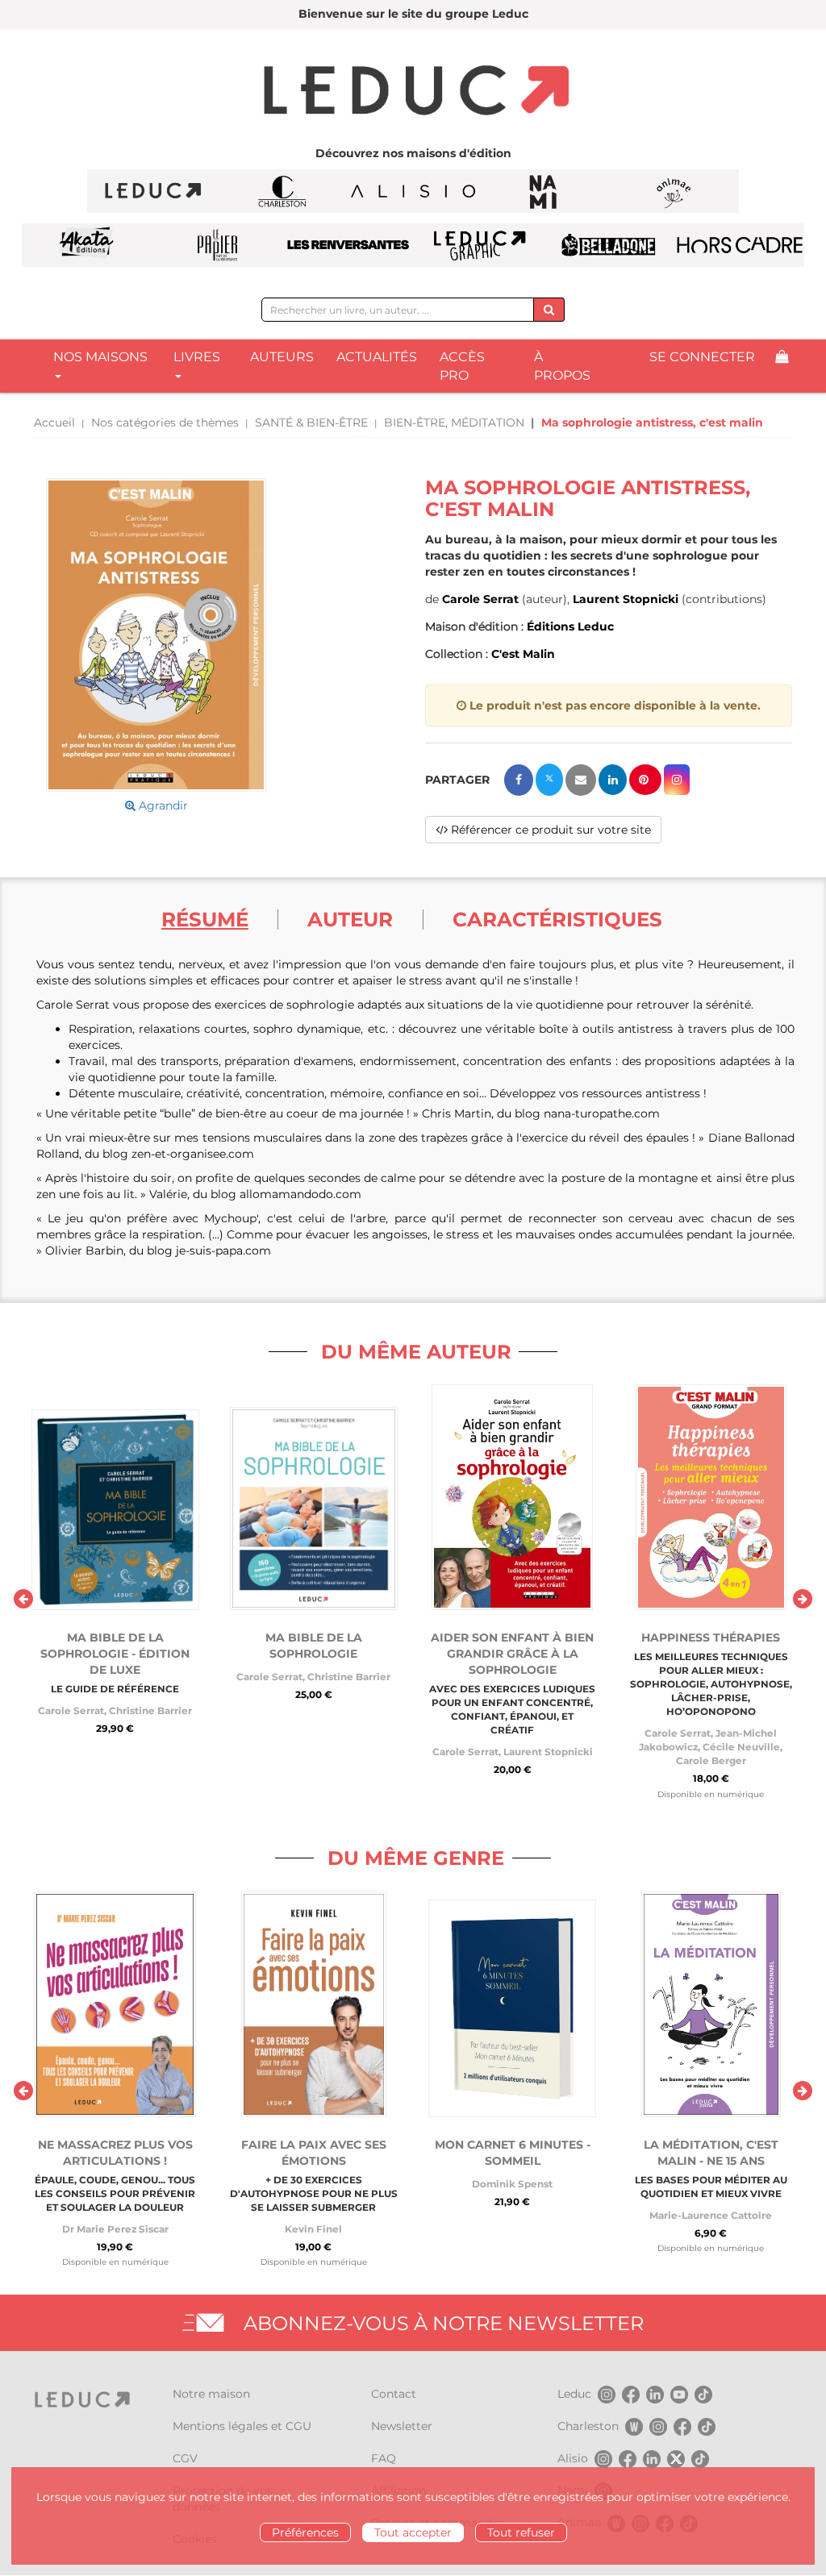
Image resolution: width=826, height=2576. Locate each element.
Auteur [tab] (350, 919)
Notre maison (211, 2394)
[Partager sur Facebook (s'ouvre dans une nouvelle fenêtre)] (519, 780)
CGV (185, 2458)
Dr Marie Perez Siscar (115, 2229)
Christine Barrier (150, 1710)
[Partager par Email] (581, 780)
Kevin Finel (313, 2229)
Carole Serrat (480, 599)
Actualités (377, 357)
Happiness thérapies (711, 1638)
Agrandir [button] (162, 805)
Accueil (54, 422)
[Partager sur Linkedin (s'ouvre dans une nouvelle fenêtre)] (613, 780)
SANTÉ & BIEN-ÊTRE (311, 422)
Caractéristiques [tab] (557, 919)
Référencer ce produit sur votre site (549, 830)
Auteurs (282, 357)
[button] (156, 635)
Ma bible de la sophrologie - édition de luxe (115, 1654)
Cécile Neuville (741, 1747)
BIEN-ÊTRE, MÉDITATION (454, 422)
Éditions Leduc (570, 626)
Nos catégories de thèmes (165, 422)
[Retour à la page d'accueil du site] (413, 92)
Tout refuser (521, 2532)
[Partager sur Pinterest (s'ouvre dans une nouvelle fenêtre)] (645, 780)
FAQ (384, 2458)
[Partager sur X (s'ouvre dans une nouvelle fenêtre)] (549, 780)
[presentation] (23, 1599)
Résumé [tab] (205, 919)
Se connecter (702, 357)
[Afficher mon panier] (782, 358)
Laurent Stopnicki (626, 599)
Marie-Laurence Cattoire (711, 2215)
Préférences (305, 2532)
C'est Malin (523, 654)
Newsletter (402, 2426)
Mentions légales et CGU (242, 2426)
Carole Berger (711, 1760)
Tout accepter (413, 2532)
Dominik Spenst (512, 2184)
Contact (394, 2394)
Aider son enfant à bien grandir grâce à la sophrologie (512, 1654)
